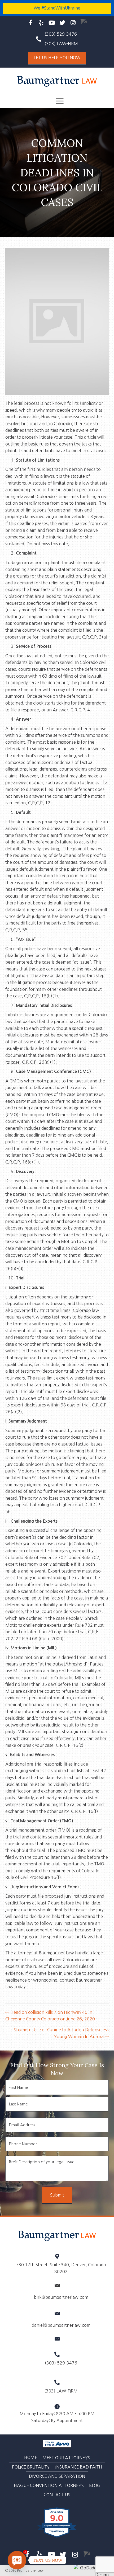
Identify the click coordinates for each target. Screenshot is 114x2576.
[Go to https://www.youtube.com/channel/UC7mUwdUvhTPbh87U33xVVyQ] (52, 23)
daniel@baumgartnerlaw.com (61, 2325)
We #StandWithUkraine (57, 8)
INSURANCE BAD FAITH (79, 2467)
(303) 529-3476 (61, 34)
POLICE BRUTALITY (31, 2467)
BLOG (95, 2485)
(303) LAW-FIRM (61, 2391)
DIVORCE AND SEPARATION (57, 2476)
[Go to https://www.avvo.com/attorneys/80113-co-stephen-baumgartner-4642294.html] (84, 22)
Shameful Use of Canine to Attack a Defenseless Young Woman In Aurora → (61, 2033)
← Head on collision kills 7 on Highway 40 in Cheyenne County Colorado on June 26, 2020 (50, 2016)
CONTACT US (57, 2495)
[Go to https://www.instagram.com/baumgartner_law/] (73, 23)
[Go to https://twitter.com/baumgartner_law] (62, 23)
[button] (57, 58)
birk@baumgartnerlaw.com (61, 2297)
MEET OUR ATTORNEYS (66, 2458)
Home (31, 2457)
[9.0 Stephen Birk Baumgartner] (57, 2537)
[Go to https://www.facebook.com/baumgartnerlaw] (31, 23)
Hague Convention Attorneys (49, 2485)
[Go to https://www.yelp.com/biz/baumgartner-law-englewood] (41, 23)
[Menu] (60, 101)
